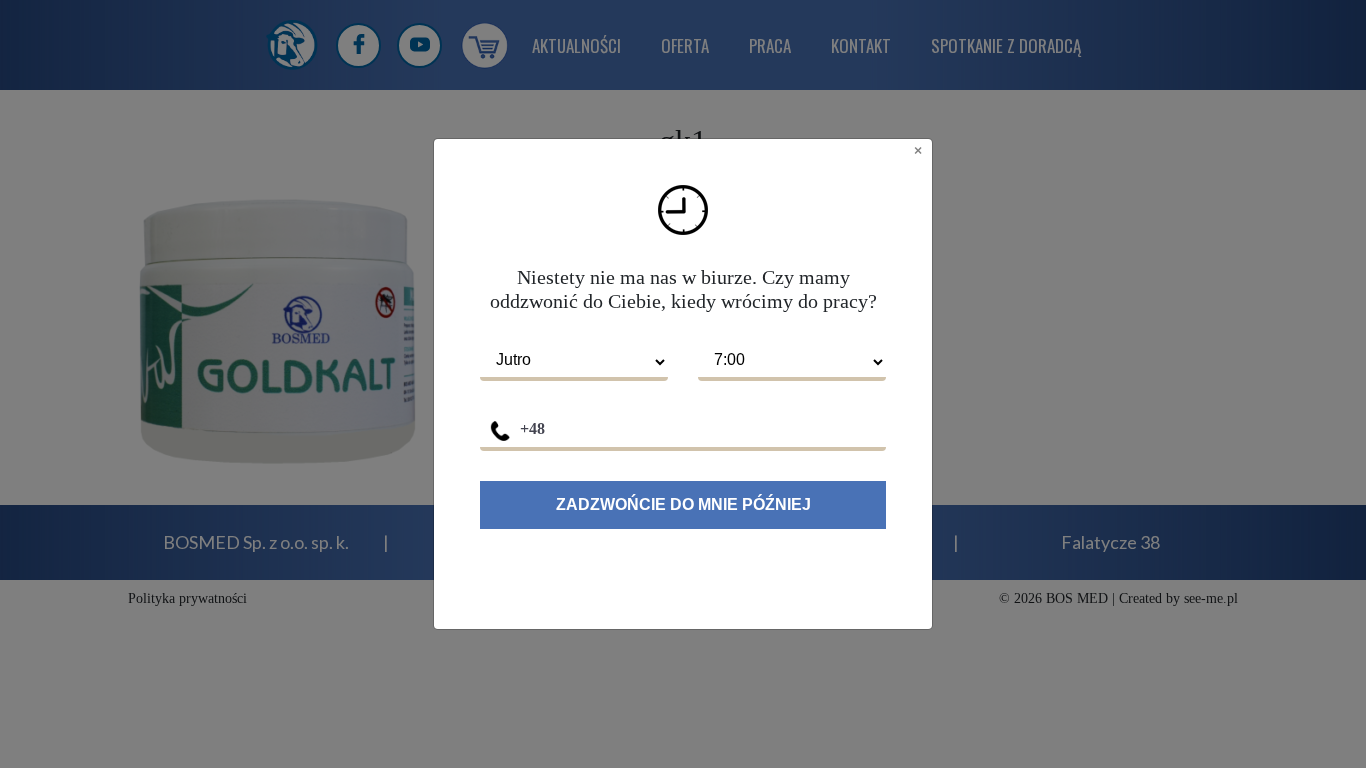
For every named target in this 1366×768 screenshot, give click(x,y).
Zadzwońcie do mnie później (683, 504)
